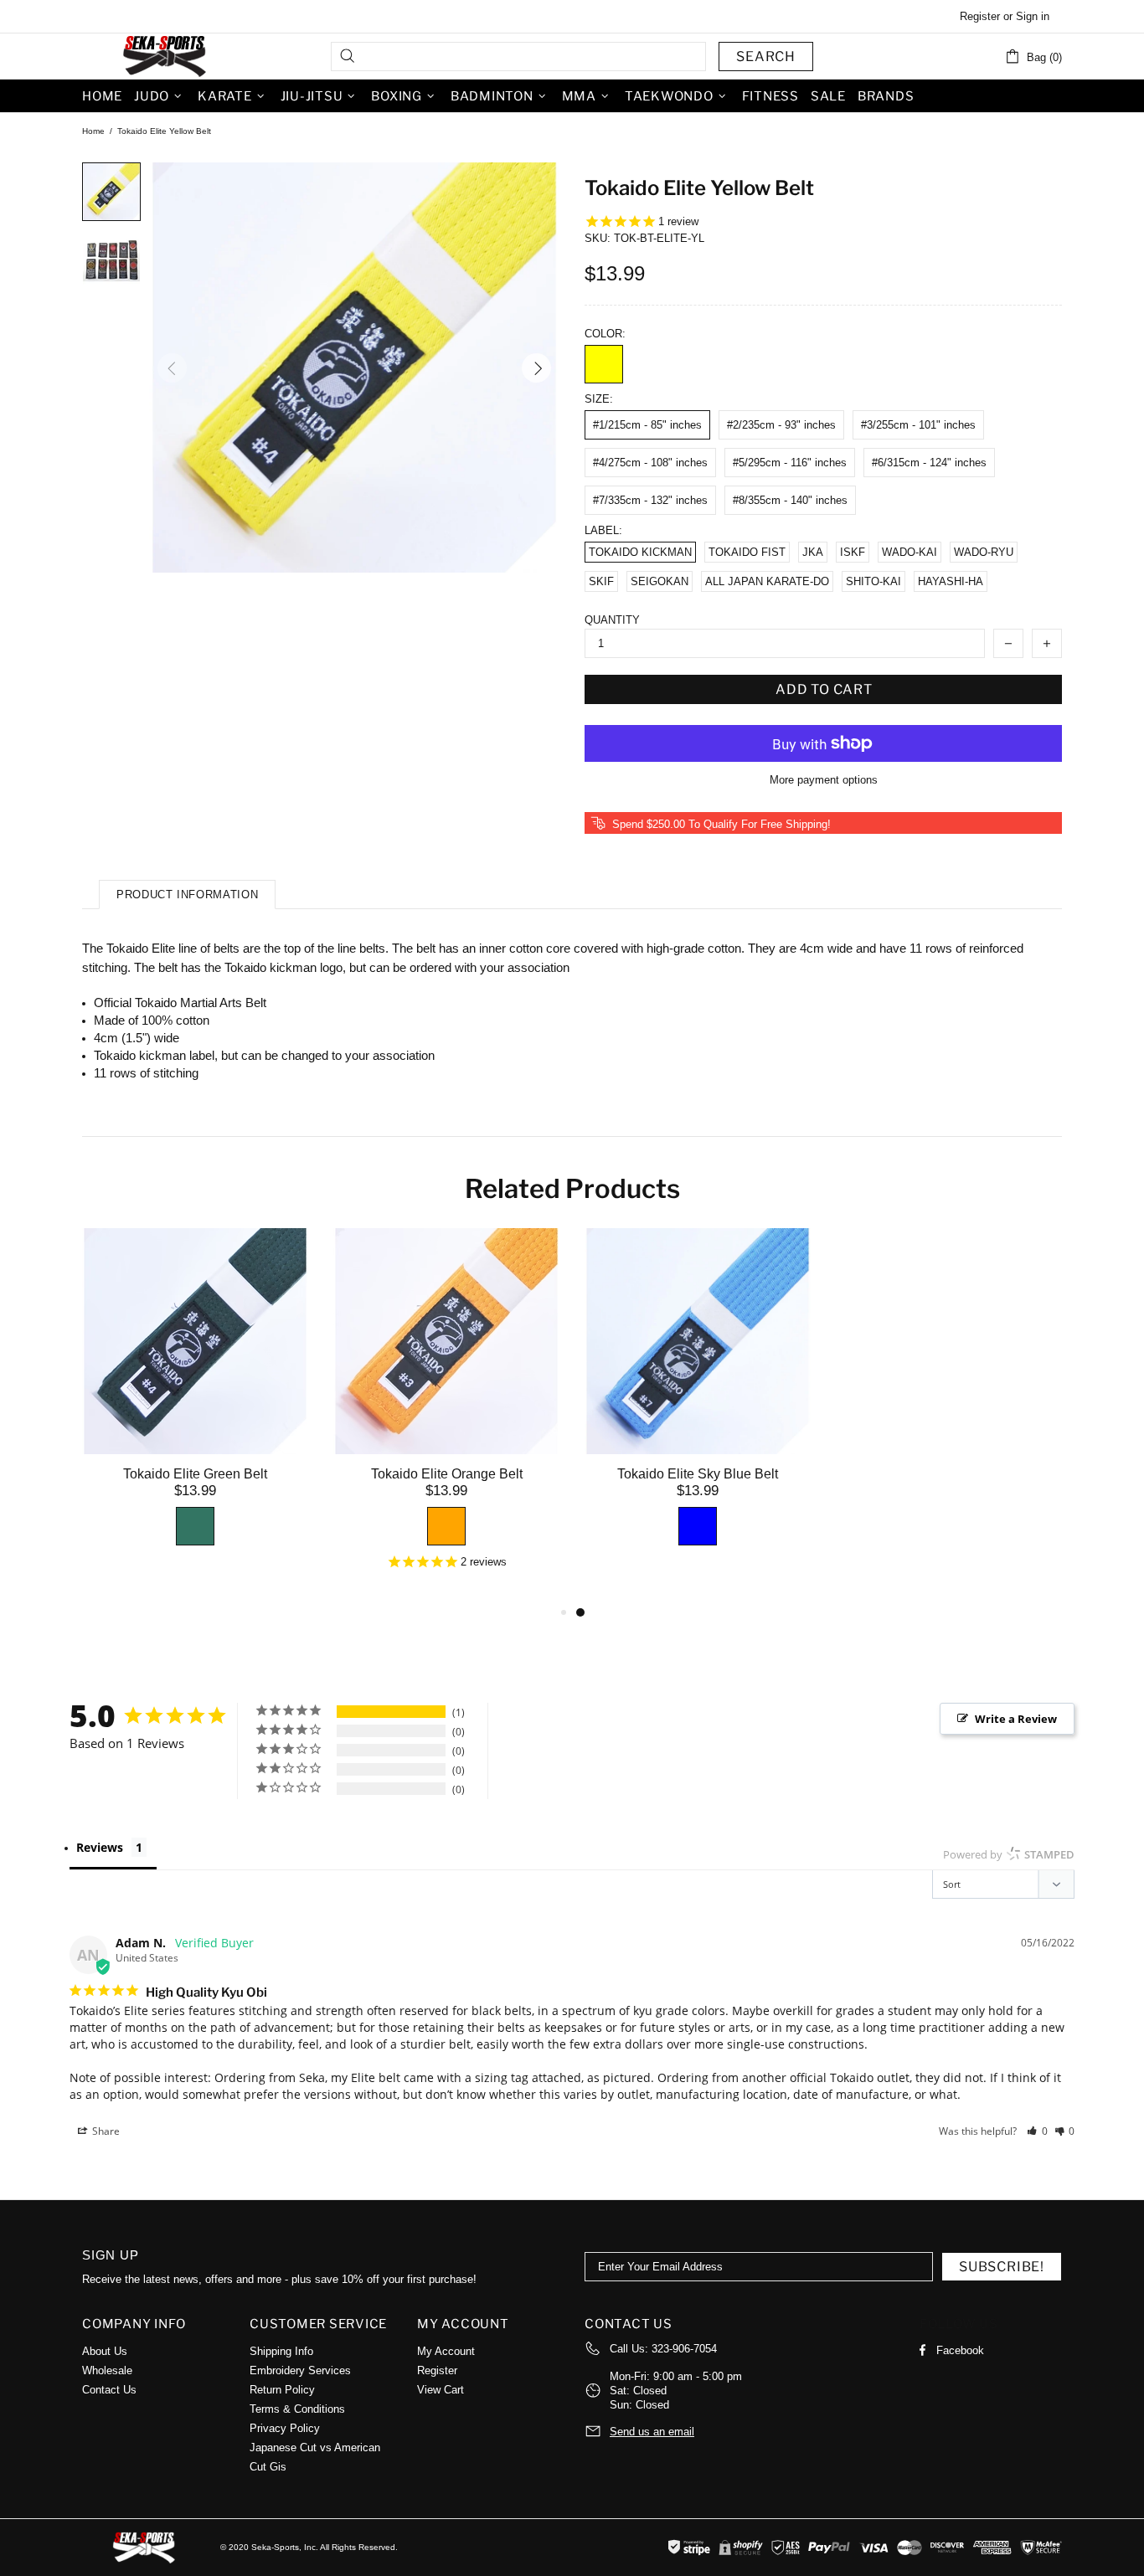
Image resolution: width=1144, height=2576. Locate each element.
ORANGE (446, 1526)
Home (93, 131)
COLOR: (605, 334)
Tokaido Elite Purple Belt (949, 1474)
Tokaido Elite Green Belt (195, 1474)
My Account (446, 2351)
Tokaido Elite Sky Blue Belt (698, 1474)
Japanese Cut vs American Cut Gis (315, 2457)
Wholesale (107, 2370)
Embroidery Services (300, 2370)
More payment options (824, 780)
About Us (105, 2351)
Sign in (1033, 16)
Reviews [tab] (100, 1847)
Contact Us (109, 2390)
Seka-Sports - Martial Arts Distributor (166, 56)
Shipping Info (281, 2351)
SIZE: (599, 399)
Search (766, 57)
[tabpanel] (698, 1406)
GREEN (195, 1526)
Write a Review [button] (1016, 1719)
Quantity (612, 620)
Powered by (1009, 1854)
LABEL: (603, 530)
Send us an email (652, 2432)
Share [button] (105, 2131)
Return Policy (282, 2390)
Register (980, 16)
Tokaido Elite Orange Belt (447, 1474)
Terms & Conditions (297, 2409)
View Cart (441, 2390)
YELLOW (604, 364)
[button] (1037, 2131)
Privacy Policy (285, 2428)
